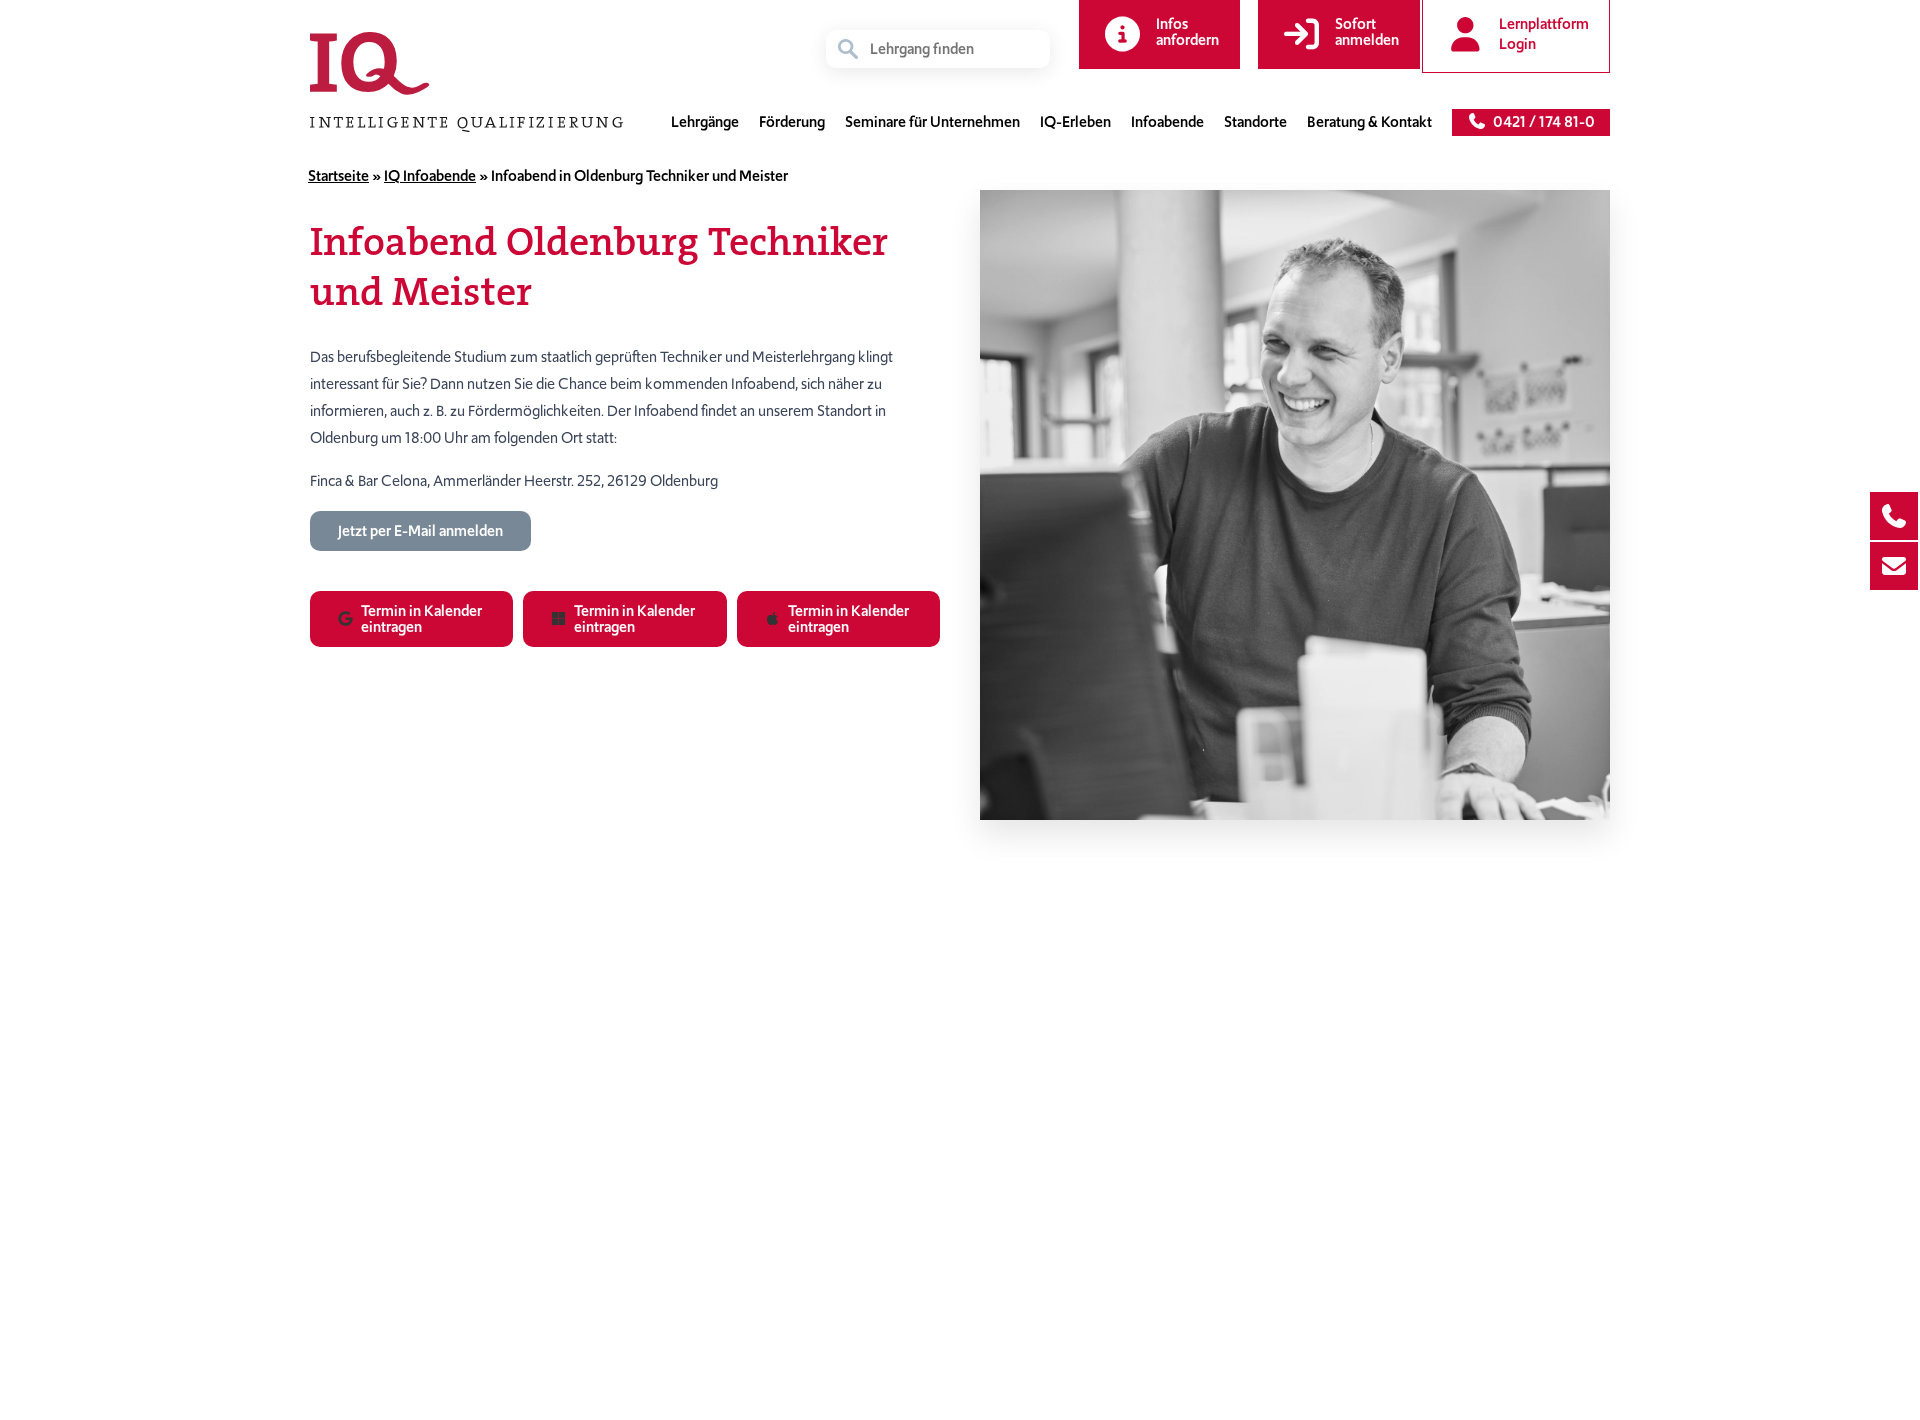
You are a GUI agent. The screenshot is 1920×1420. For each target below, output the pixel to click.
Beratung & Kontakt (1369, 122)
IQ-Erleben (1075, 122)
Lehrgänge (705, 122)
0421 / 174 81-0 (1541, 122)
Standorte (1255, 122)
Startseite (338, 176)
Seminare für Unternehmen (932, 122)
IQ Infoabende (430, 176)
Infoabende (1167, 122)
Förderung (792, 122)
